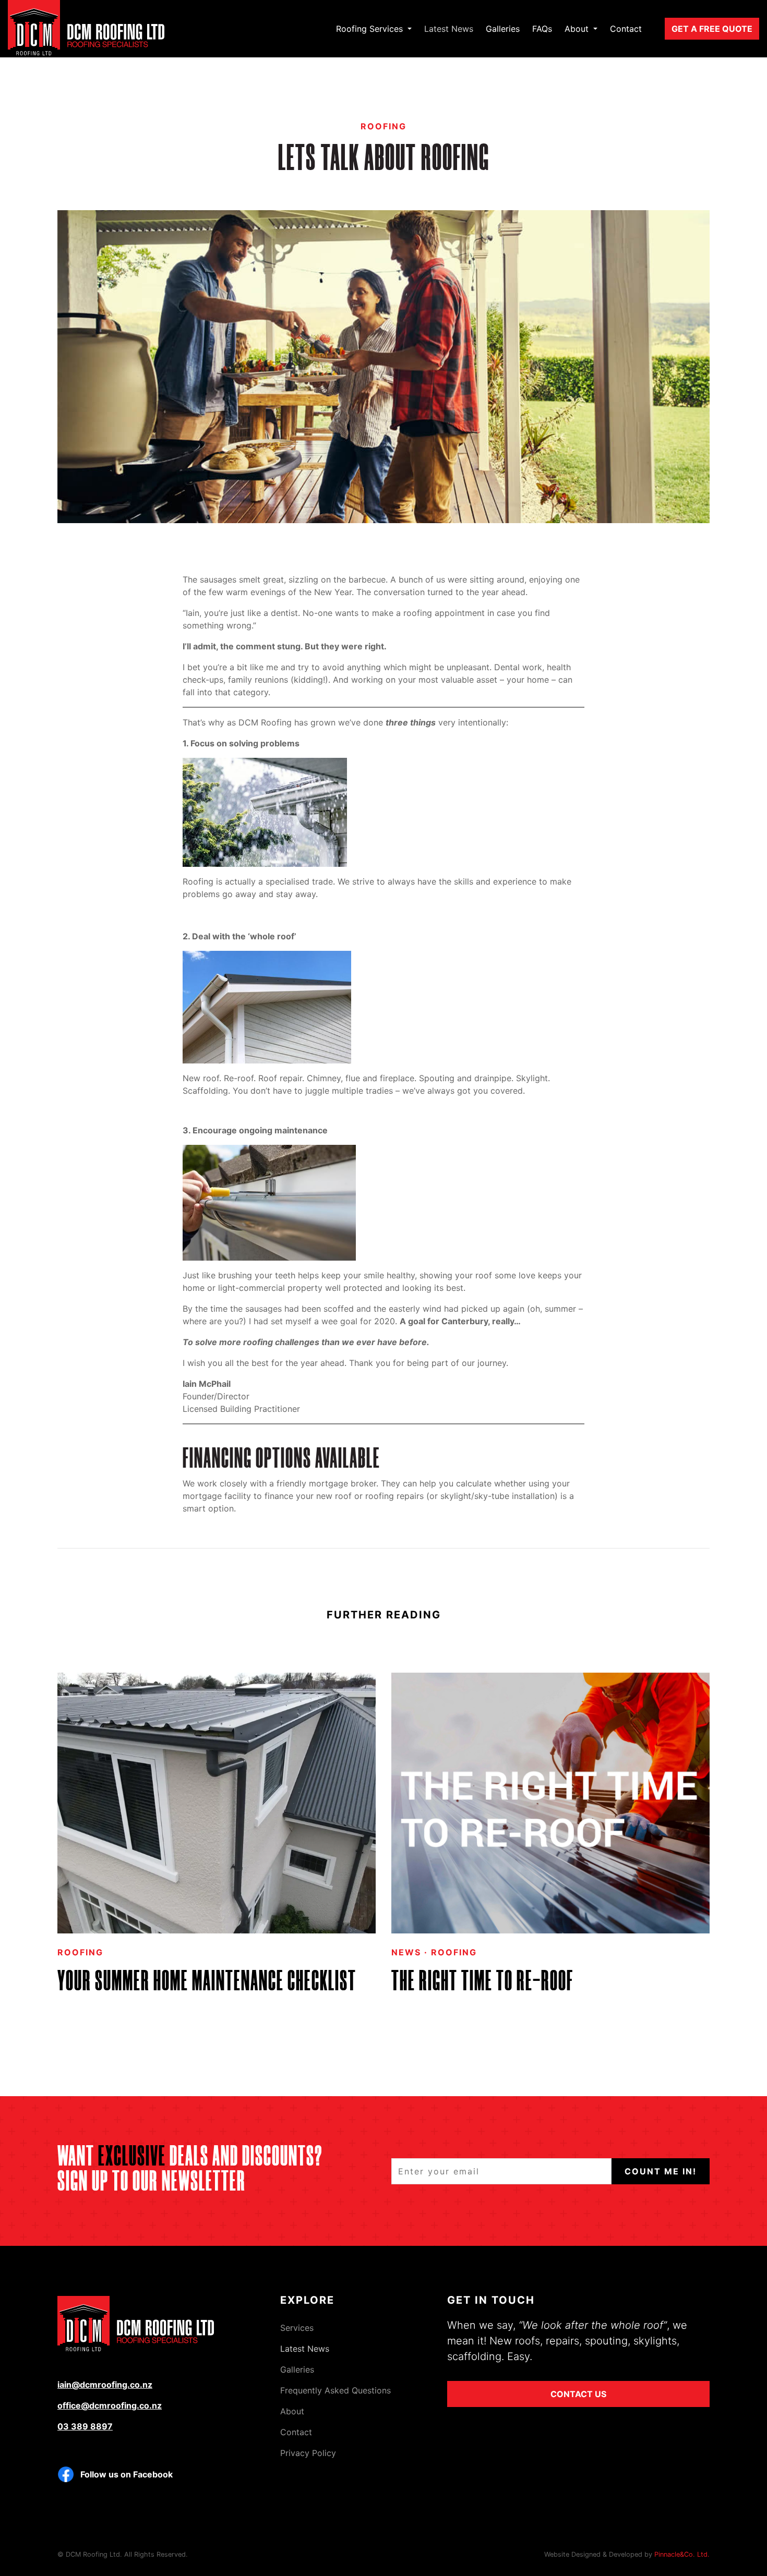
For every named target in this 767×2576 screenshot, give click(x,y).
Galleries (503, 29)
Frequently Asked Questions (335, 2390)
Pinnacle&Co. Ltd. (682, 2554)
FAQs (542, 29)
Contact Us (578, 2394)
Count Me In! (661, 2171)
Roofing (383, 126)
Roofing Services (371, 29)
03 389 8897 (85, 2426)
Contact (626, 29)
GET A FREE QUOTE (712, 29)
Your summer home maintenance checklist (207, 1983)
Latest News (449, 29)
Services (297, 2328)
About (578, 29)
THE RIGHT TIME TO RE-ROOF (482, 1983)
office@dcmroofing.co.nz (110, 2405)
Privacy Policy (308, 2453)
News (406, 1952)
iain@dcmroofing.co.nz (105, 2385)
